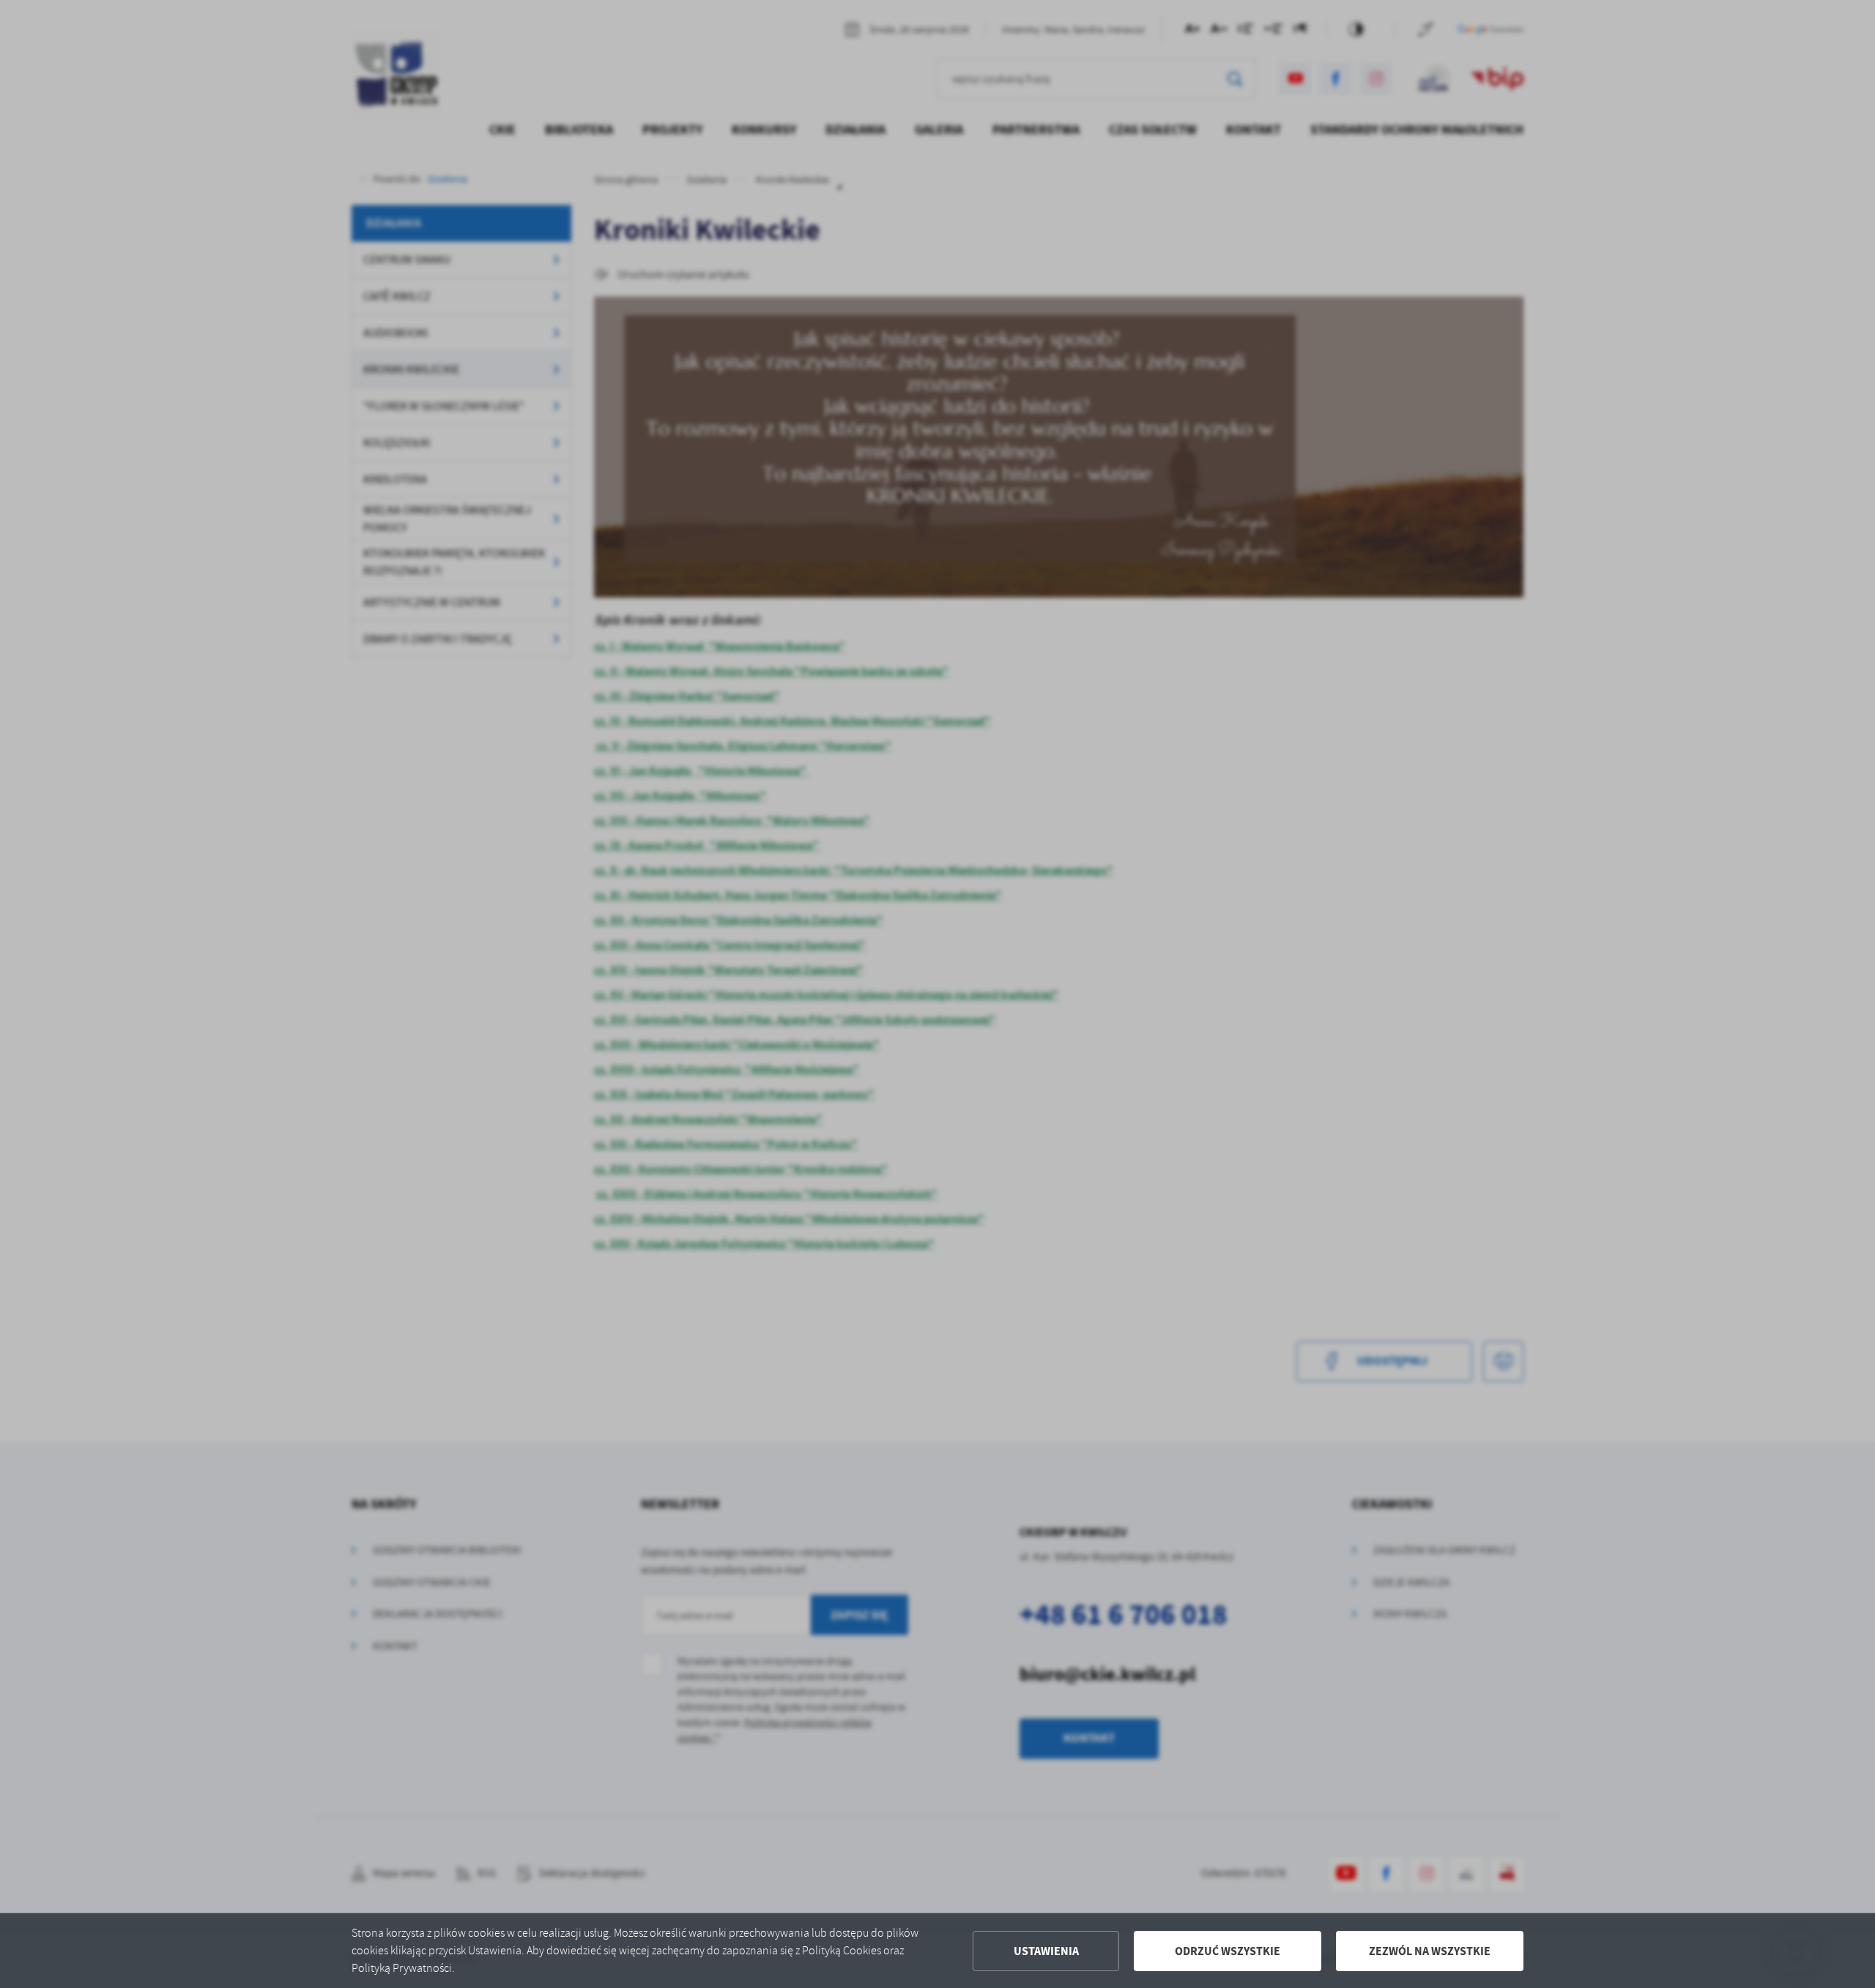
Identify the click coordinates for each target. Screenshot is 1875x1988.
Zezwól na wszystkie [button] (1430, 1951)
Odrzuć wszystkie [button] (1228, 1951)
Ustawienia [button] (1046, 1951)
